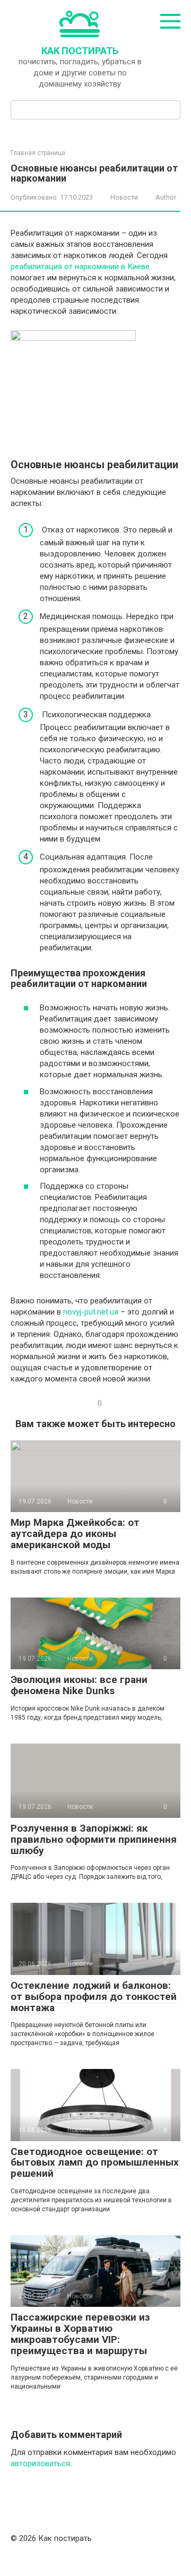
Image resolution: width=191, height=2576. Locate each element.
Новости (124, 197)
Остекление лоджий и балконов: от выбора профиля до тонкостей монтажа (94, 1997)
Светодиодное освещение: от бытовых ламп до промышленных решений (95, 2163)
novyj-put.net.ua (91, 1312)
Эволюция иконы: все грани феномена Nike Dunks (79, 1685)
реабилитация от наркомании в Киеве (80, 267)
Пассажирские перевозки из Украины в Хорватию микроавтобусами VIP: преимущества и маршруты (80, 2334)
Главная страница (38, 153)
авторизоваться (40, 2463)
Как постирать (80, 51)
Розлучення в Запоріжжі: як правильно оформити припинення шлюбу (94, 1839)
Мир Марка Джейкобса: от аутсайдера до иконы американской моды (75, 1534)
